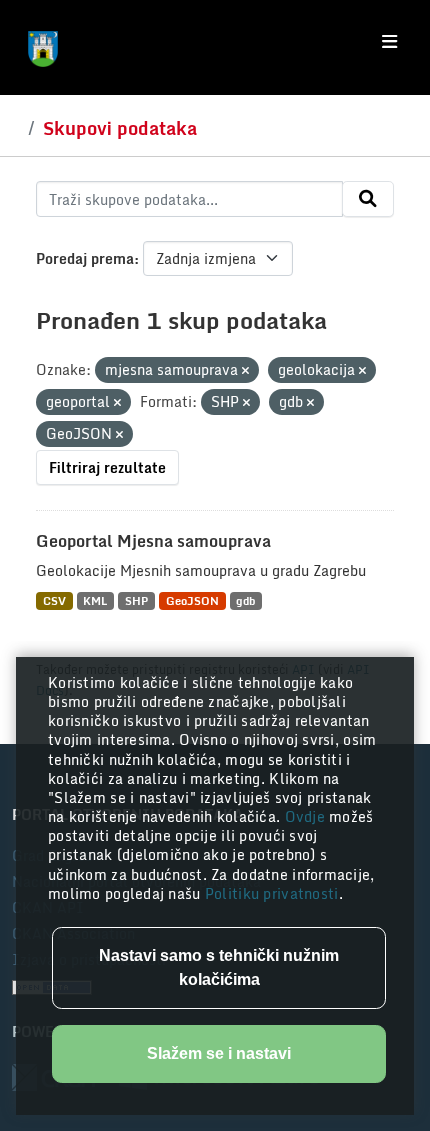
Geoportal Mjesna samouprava (153, 541)
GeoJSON (192, 600)
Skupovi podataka (120, 128)
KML (95, 600)
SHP (136, 600)
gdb (245, 600)
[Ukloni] (245, 371)
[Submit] (368, 199)
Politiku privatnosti (272, 893)
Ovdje (307, 816)
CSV (54, 600)
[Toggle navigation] (389, 42)
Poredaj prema (85, 258)
